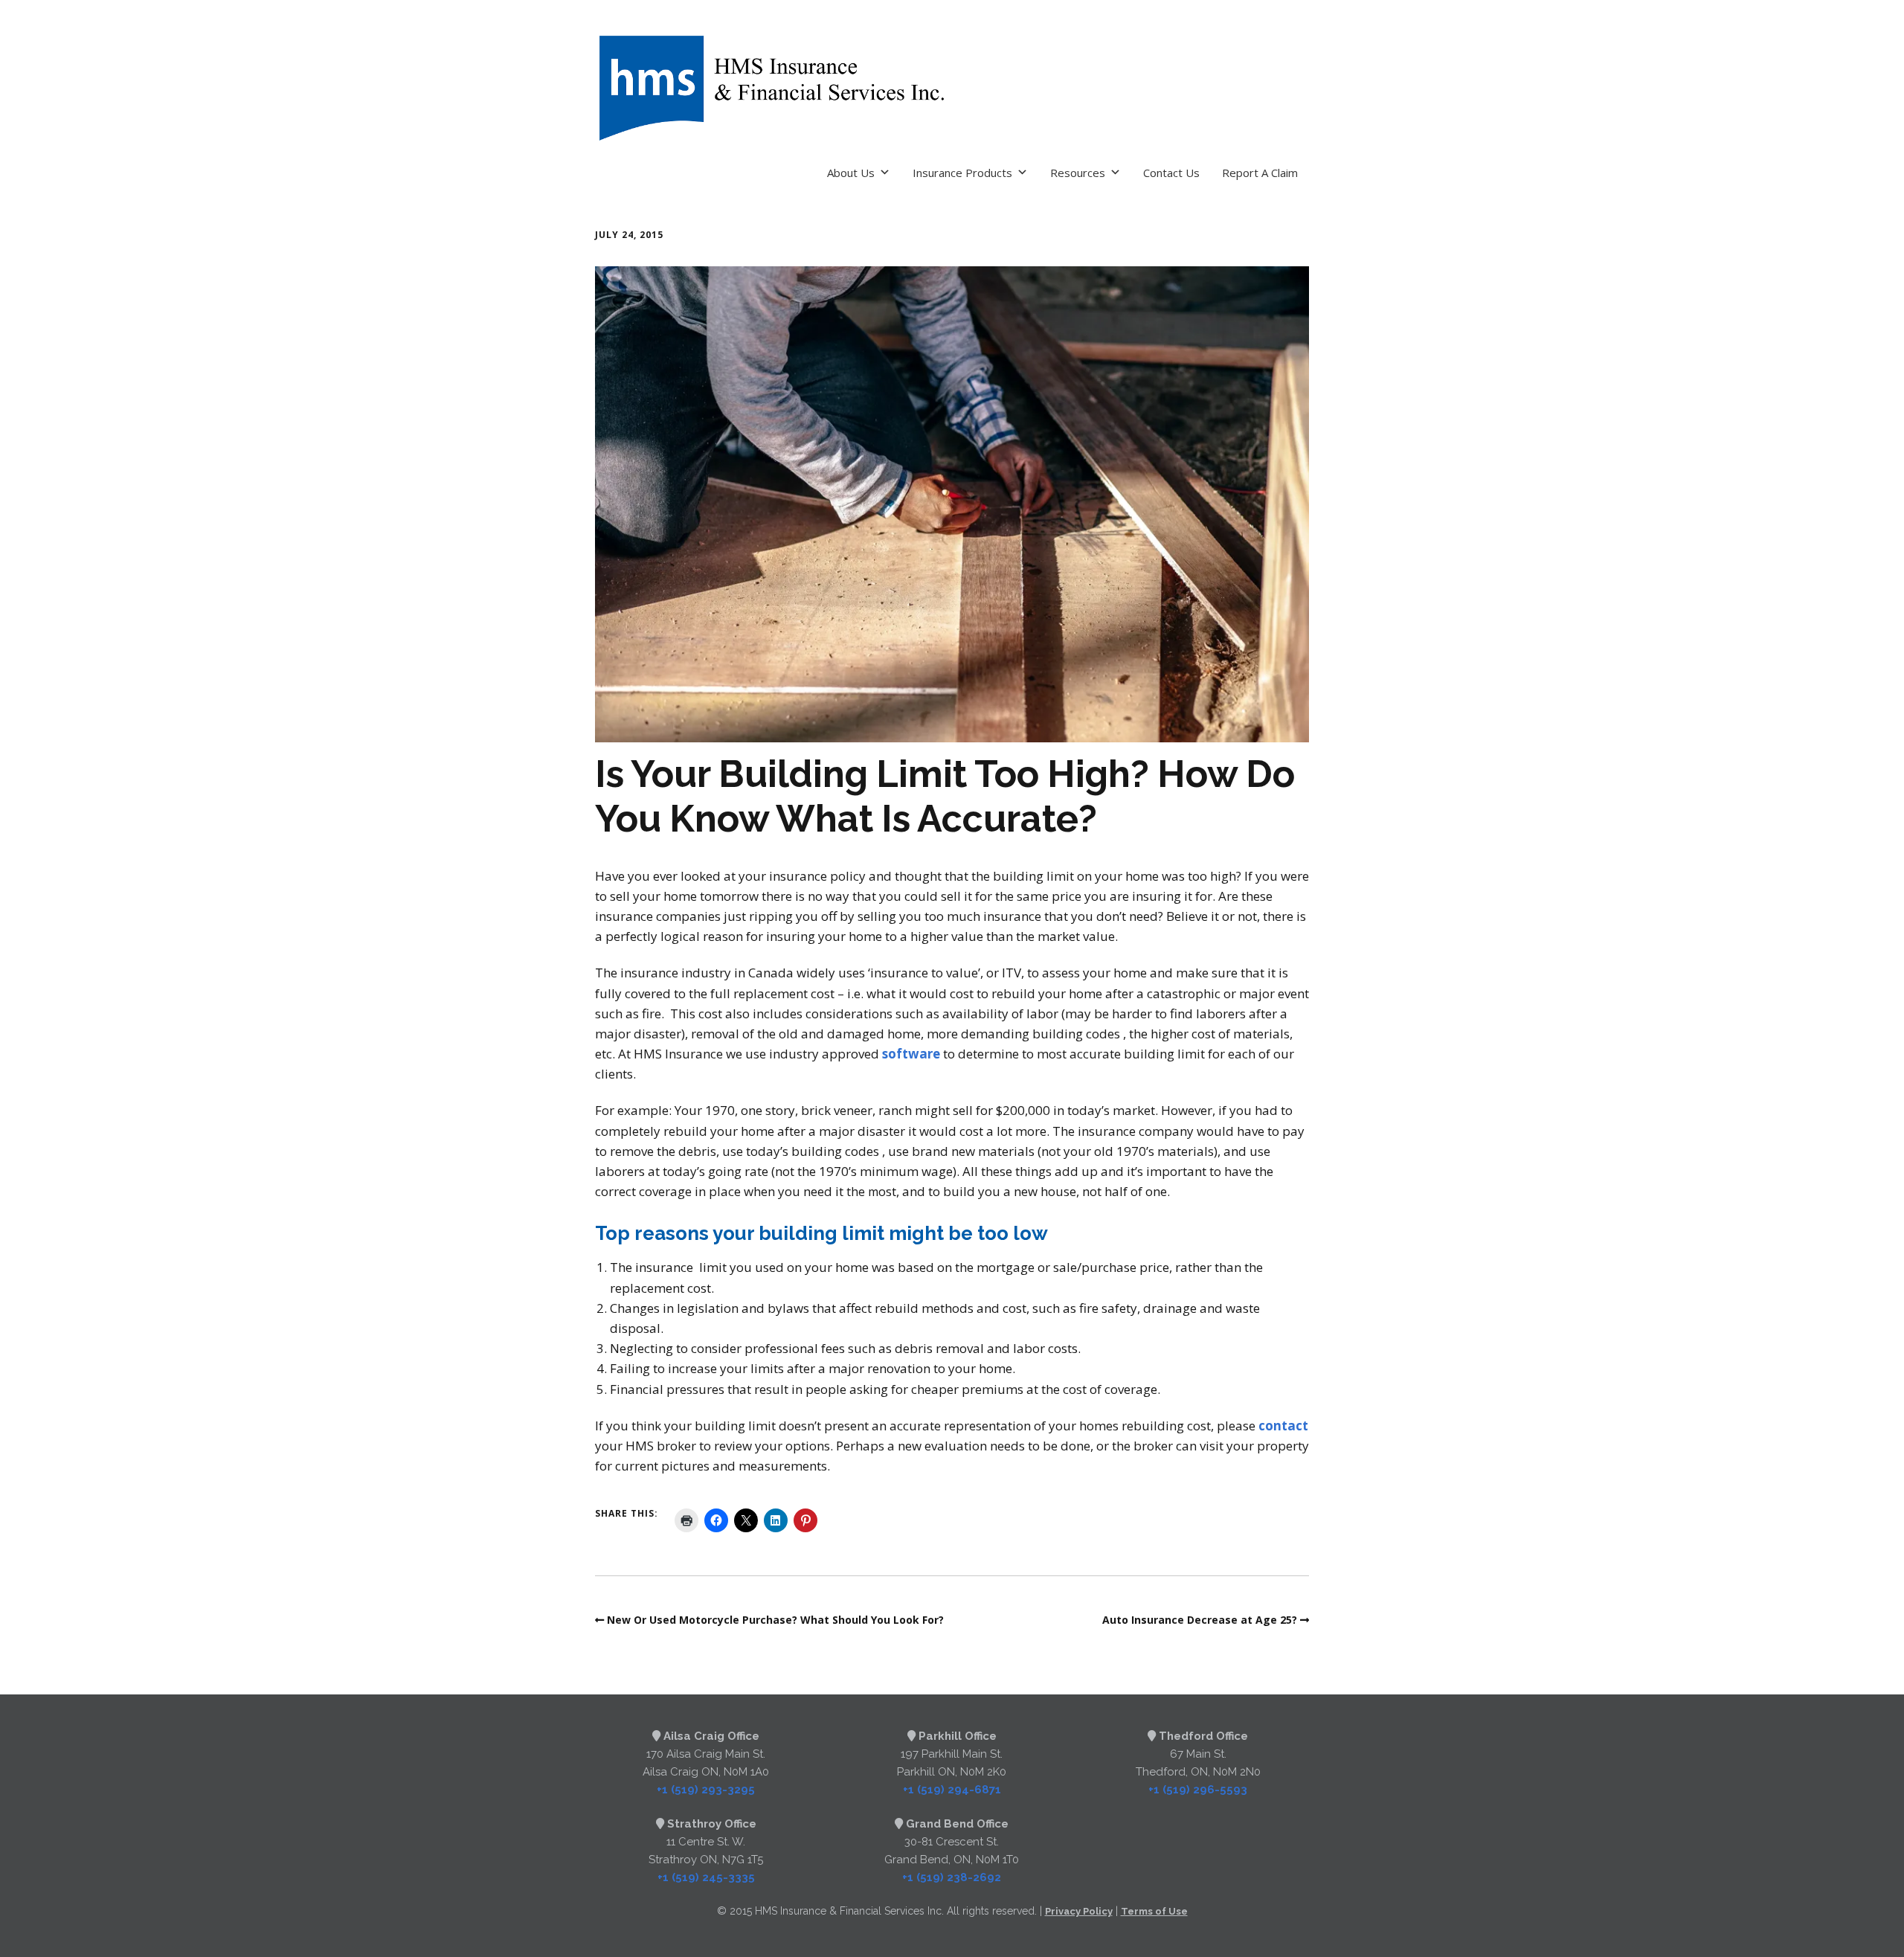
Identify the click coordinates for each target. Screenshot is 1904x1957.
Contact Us (1171, 173)
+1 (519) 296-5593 (1198, 1790)
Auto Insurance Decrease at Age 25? (1200, 1620)
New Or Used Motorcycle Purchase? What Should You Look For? (775, 1620)
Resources (1078, 173)
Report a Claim (1260, 173)
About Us (851, 173)
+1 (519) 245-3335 (706, 1877)
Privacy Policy (1079, 1911)
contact (1283, 1426)
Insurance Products (962, 173)
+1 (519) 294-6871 (952, 1790)
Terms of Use (1154, 1911)
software (911, 1054)
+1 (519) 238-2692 (952, 1877)
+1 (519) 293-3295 (706, 1790)
